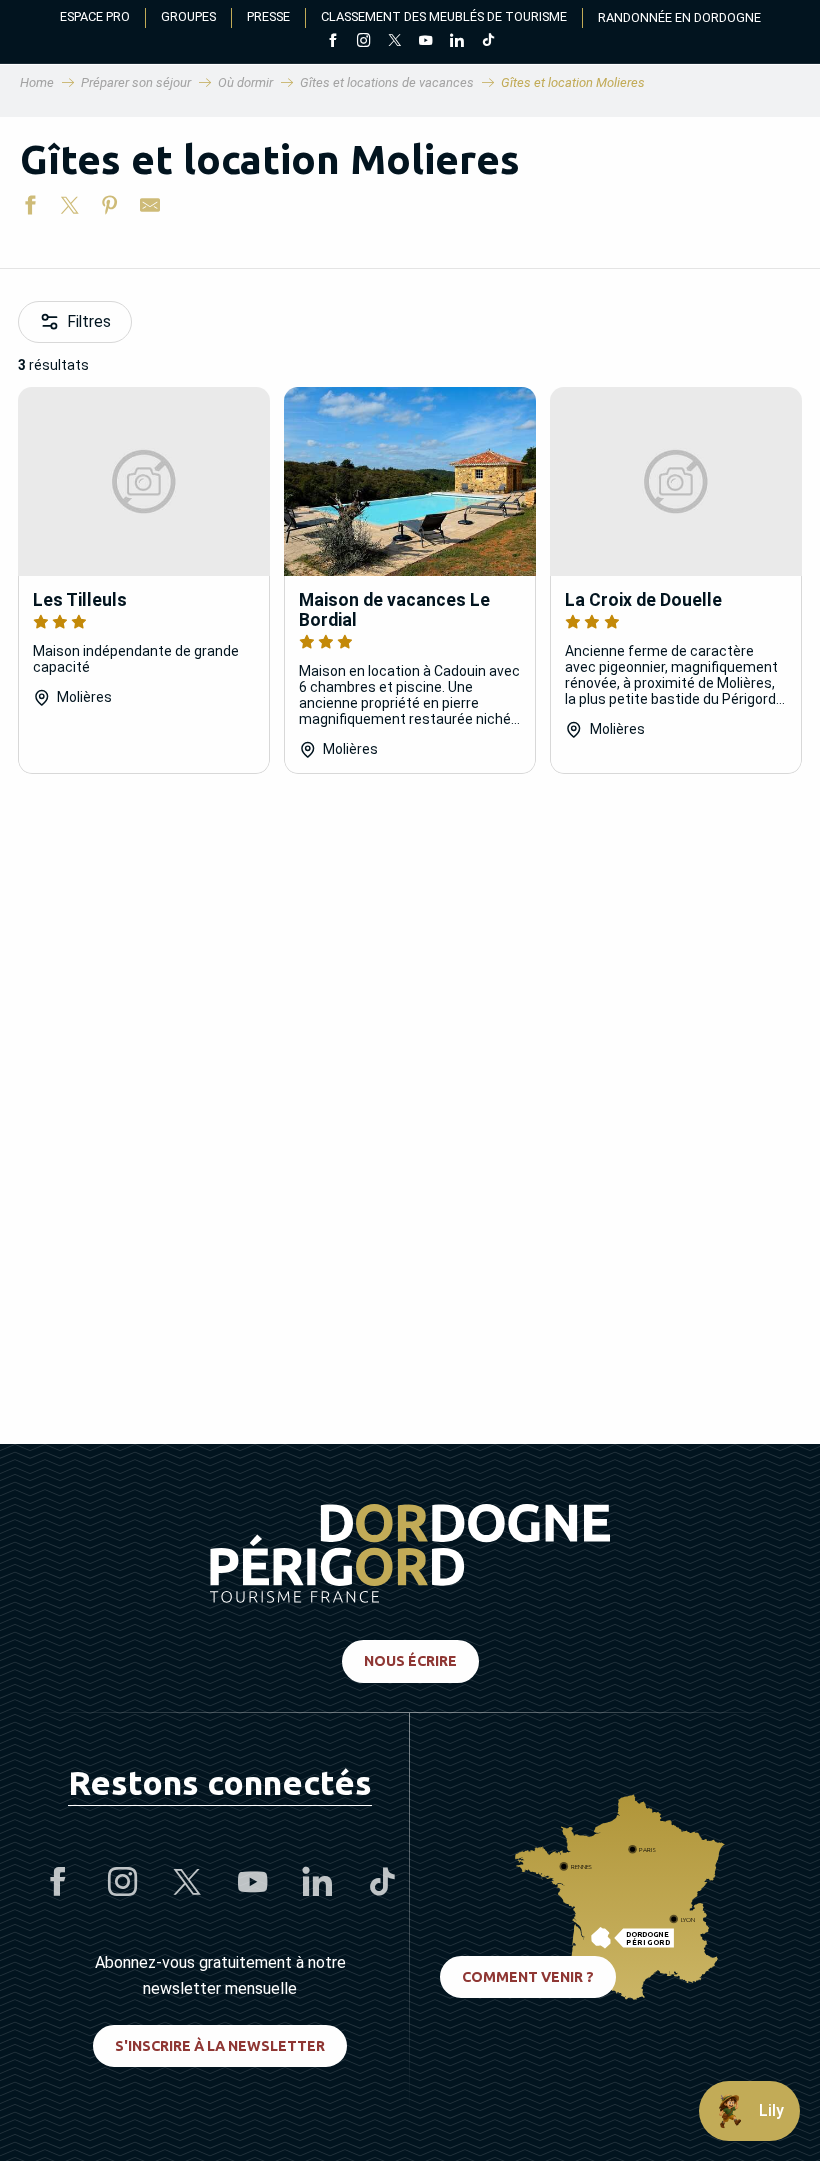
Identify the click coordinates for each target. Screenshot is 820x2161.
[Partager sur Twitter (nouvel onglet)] (70, 209)
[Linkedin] (456, 42)
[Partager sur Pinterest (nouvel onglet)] (110, 209)
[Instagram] (363, 42)
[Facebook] (332, 42)
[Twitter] (394, 42)
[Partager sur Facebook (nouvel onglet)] (30, 209)
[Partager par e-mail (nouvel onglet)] (150, 209)
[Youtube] (425, 42)
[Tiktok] (487, 42)
